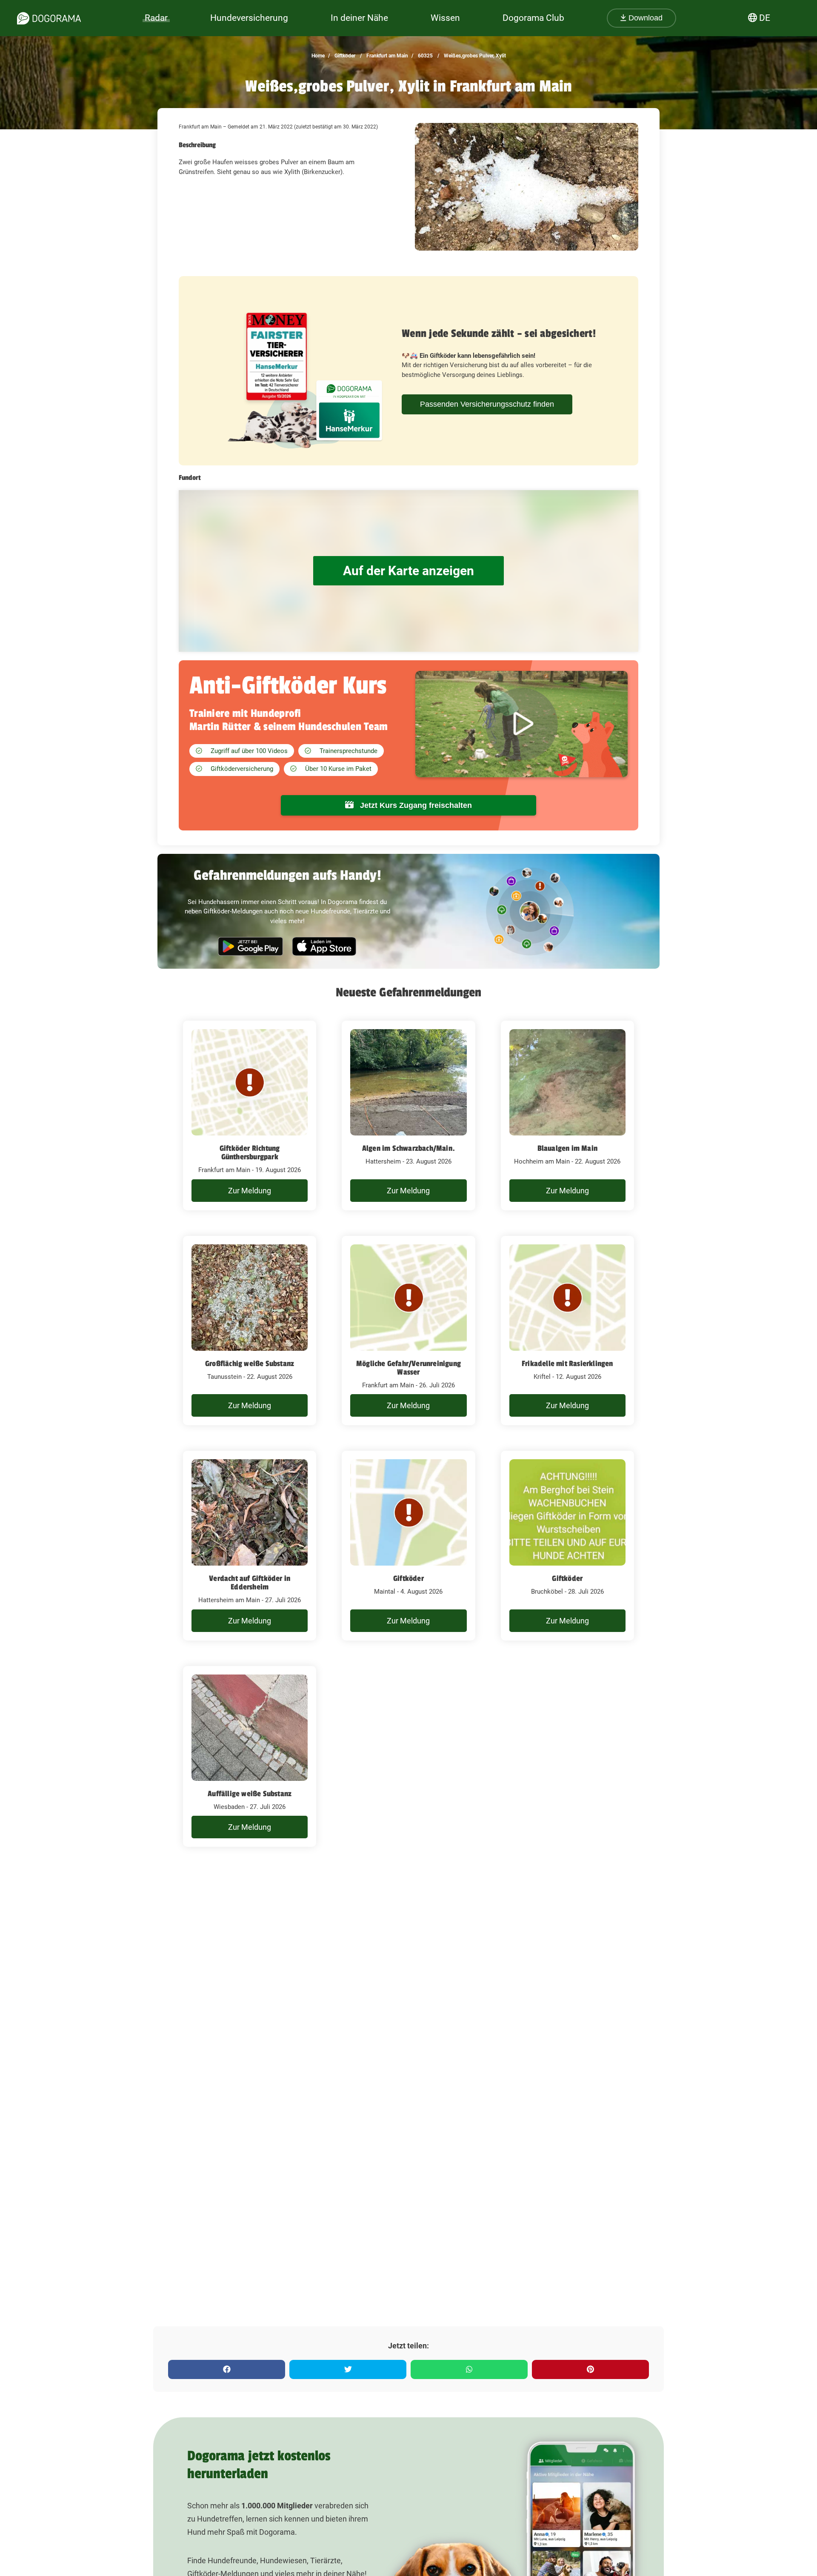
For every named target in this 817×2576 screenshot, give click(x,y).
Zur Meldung (250, 1191)
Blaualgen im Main (567, 1148)
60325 (425, 56)
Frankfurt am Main (387, 56)
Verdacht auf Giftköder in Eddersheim (250, 1583)
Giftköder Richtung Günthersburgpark (250, 1152)
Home (318, 56)
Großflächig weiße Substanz (250, 1364)
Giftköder (344, 56)
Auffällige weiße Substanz (250, 1794)
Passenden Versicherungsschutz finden (487, 404)
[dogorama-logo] (49, 18)
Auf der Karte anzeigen (408, 571)
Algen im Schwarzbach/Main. (408, 1148)
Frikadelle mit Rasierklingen (567, 1364)
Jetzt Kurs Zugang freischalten (415, 805)
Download (644, 18)
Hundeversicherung (249, 18)
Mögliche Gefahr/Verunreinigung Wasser (408, 1368)
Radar (156, 18)
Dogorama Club (533, 18)
